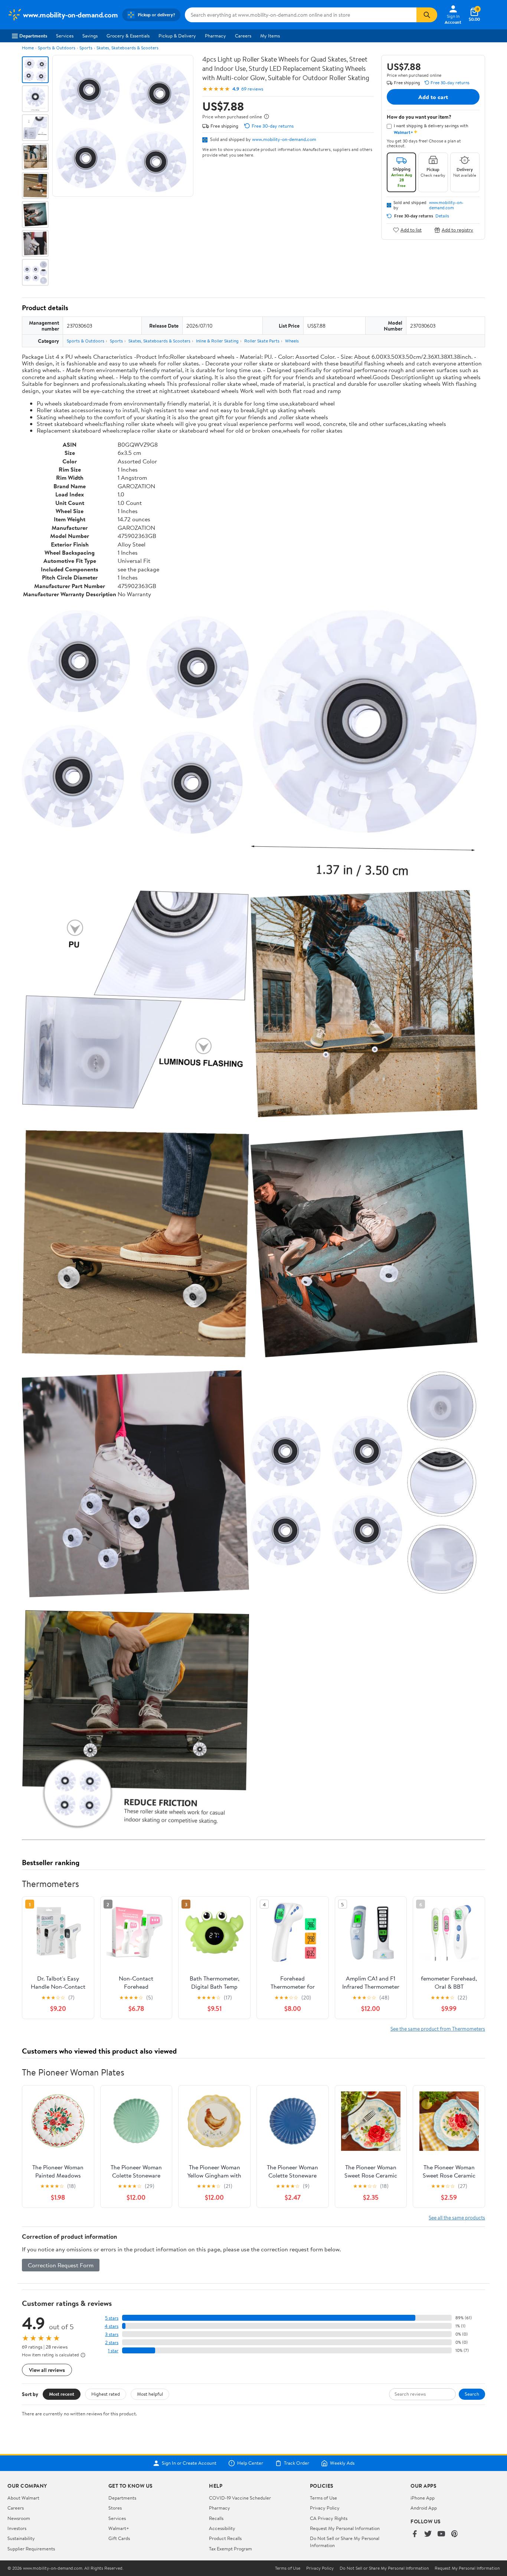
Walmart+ (119, 2528)
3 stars (112, 2334)
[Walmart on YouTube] (441, 2534)
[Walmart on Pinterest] (455, 2534)
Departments (33, 36)
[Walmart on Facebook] (415, 2534)
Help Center (250, 2463)
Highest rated (106, 2394)
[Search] (427, 15)
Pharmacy (215, 36)
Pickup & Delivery (177, 36)
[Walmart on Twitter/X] (428, 2534)
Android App (424, 2508)
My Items (270, 36)
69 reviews (252, 89)
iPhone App (423, 2498)
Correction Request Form (61, 2265)
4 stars (112, 2326)
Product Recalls (225, 2538)
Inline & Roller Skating (217, 341)
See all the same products (457, 2217)
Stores (115, 2508)
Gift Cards (119, 2538)
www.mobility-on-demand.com (284, 139)
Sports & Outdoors (57, 48)
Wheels (292, 341)
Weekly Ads (342, 2463)
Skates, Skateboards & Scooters (127, 48)
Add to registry (457, 230)
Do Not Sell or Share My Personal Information (384, 2568)
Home (28, 48)
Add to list (411, 230)
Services (65, 36)
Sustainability (21, 2538)
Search (472, 2394)
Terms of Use (323, 2498)
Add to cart (433, 97)
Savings (90, 36)
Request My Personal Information (345, 2528)
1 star (113, 2351)
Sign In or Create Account (189, 2463)
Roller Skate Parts (262, 341)
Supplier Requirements (31, 2549)
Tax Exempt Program (230, 2549)
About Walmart (23, 2498)
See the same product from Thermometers (438, 2029)
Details (442, 216)
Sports (86, 48)
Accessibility (222, 2528)
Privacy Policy (325, 2508)
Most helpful (150, 2394)
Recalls (216, 2518)
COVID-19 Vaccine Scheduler (240, 2498)
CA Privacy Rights (329, 2518)
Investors (17, 2528)
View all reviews (47, 2370)
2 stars (112, 2342)
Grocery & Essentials (128, 36)
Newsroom (19, 2518)
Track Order (297, 2463)
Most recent (62, 2394)
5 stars (112, 2318)
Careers (243, 36)
